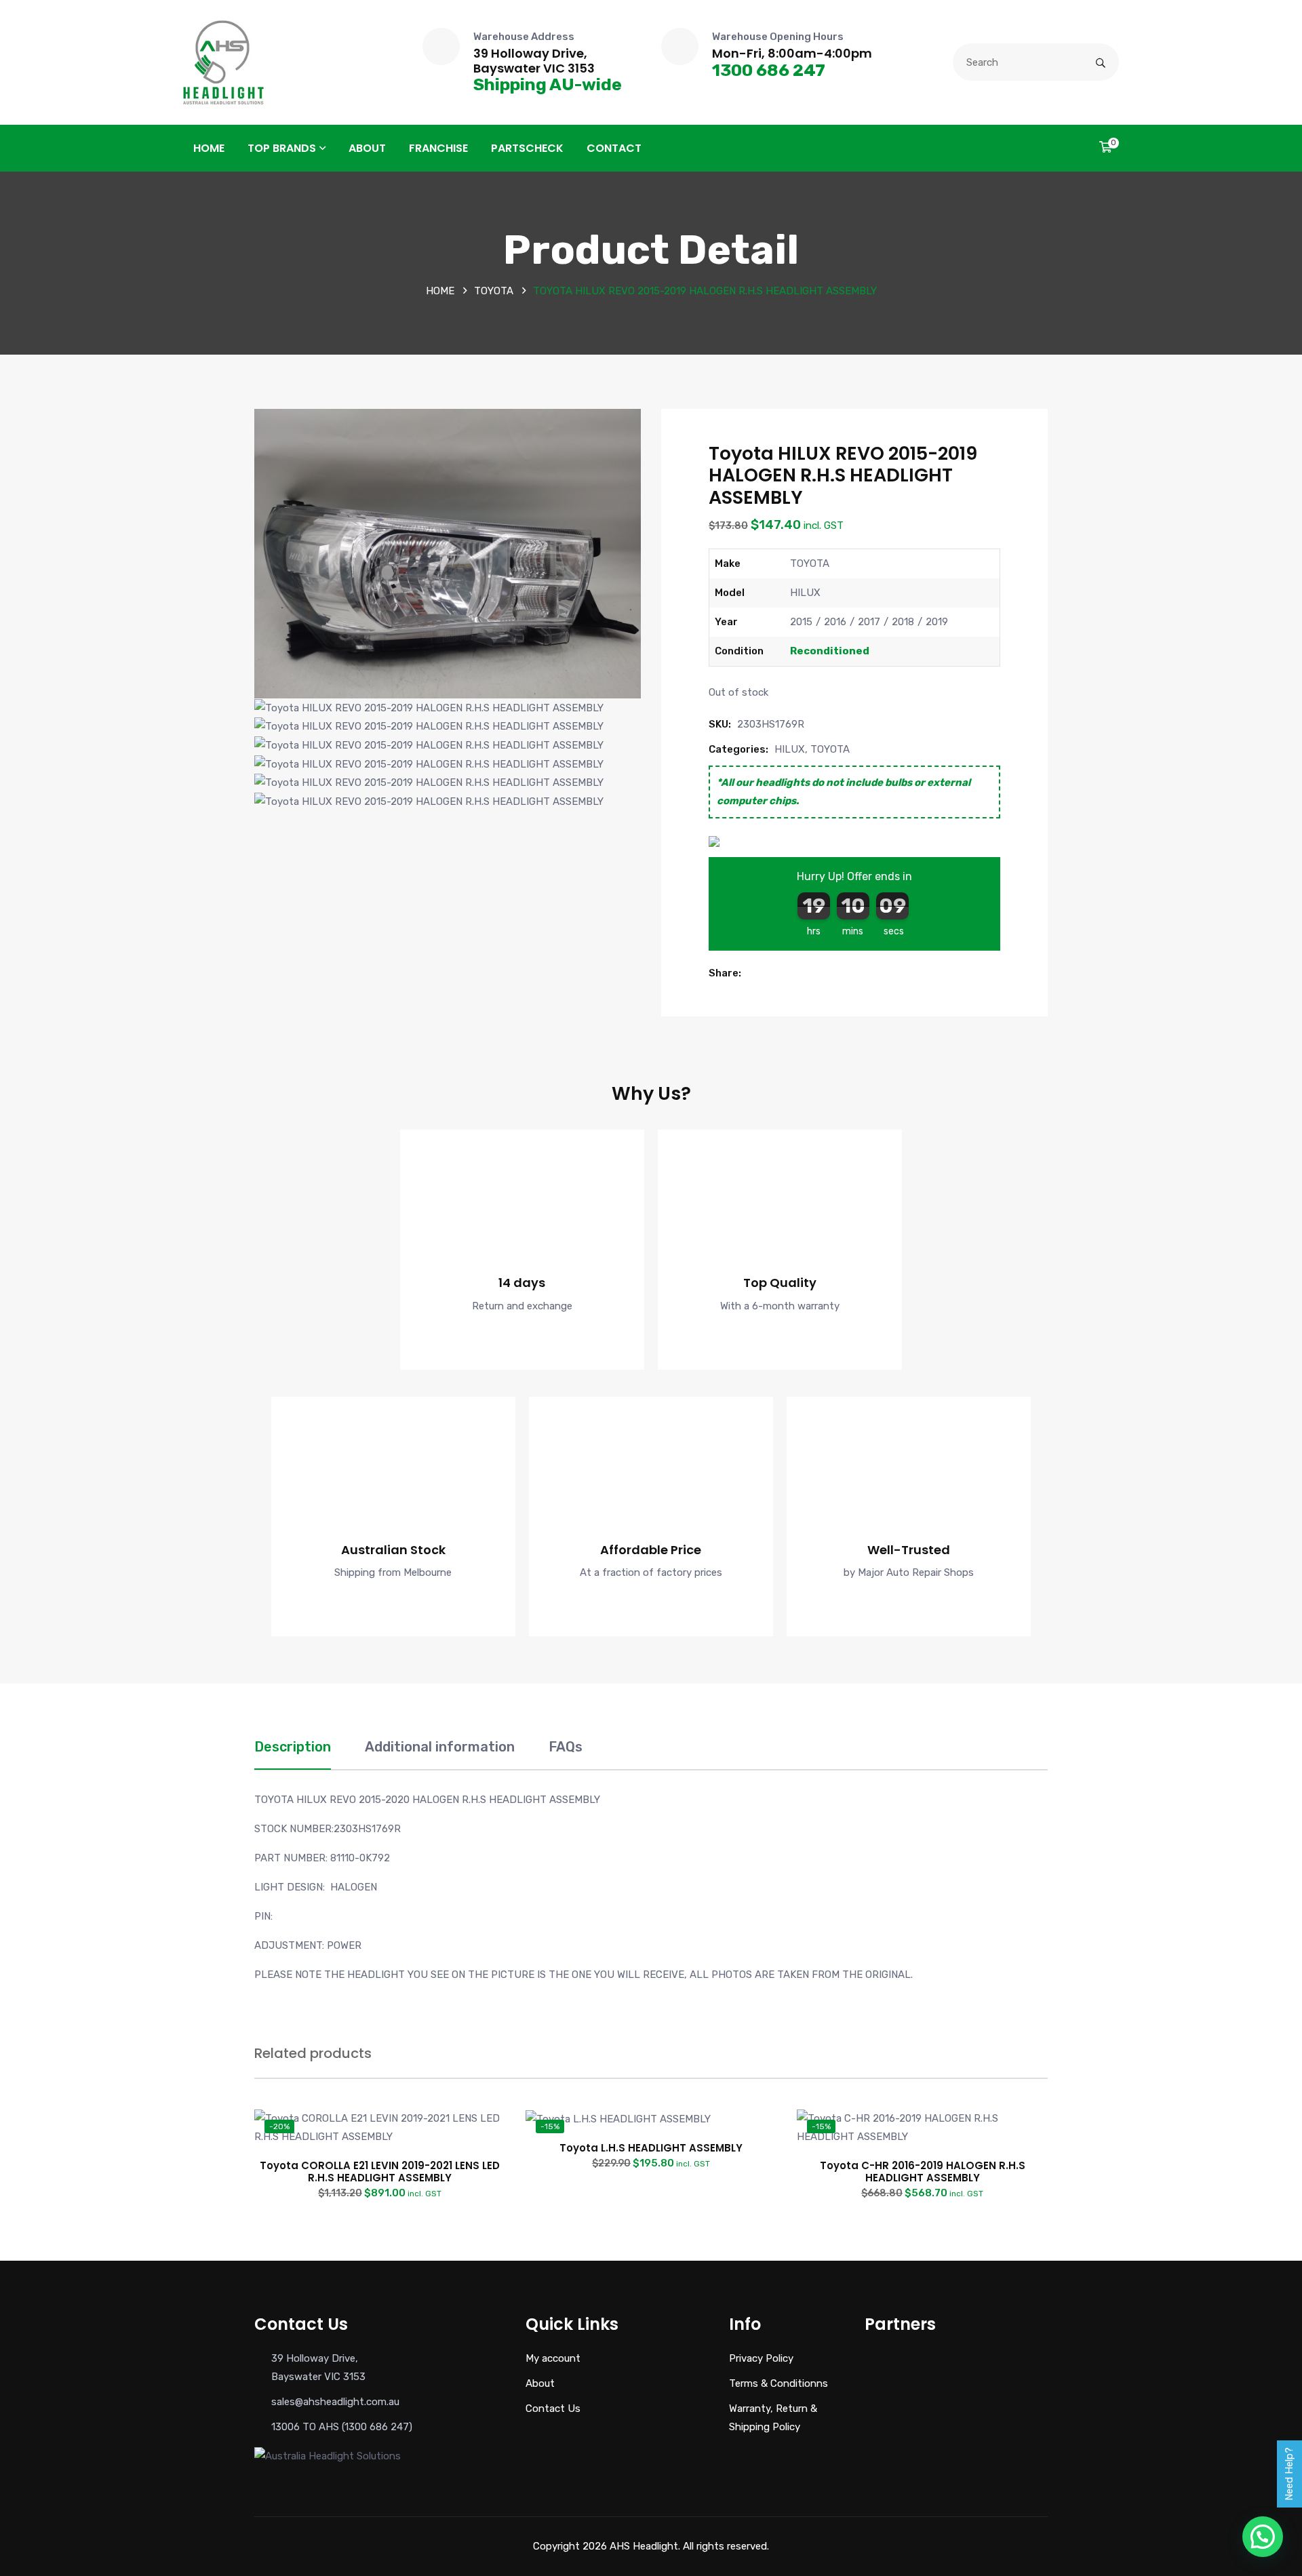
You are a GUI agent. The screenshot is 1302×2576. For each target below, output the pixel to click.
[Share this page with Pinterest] (782, 973)
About (367, 148)
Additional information (440, 1747)
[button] (752, 973)
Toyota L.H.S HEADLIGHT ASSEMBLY (651, 2148)
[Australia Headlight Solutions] (223, 62)
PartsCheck (527, 148)
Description (293, 1747)
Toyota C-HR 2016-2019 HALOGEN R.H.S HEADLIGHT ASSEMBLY (923, 2172)
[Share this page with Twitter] (767, 973)
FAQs (566, 1747)
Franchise (438, 148)
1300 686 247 (769, 70)
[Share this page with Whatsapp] (797, 973)
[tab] (293, 1754)
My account (553, 2358)
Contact (614, 148)
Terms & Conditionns (778, 2383)
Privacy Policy (761, 2358)
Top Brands (282, 148)
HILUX (790, 749)
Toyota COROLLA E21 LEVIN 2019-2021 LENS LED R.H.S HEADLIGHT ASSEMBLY (380, 2172)
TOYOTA (494, 291)
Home (209, 148)
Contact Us (553, 2409)
